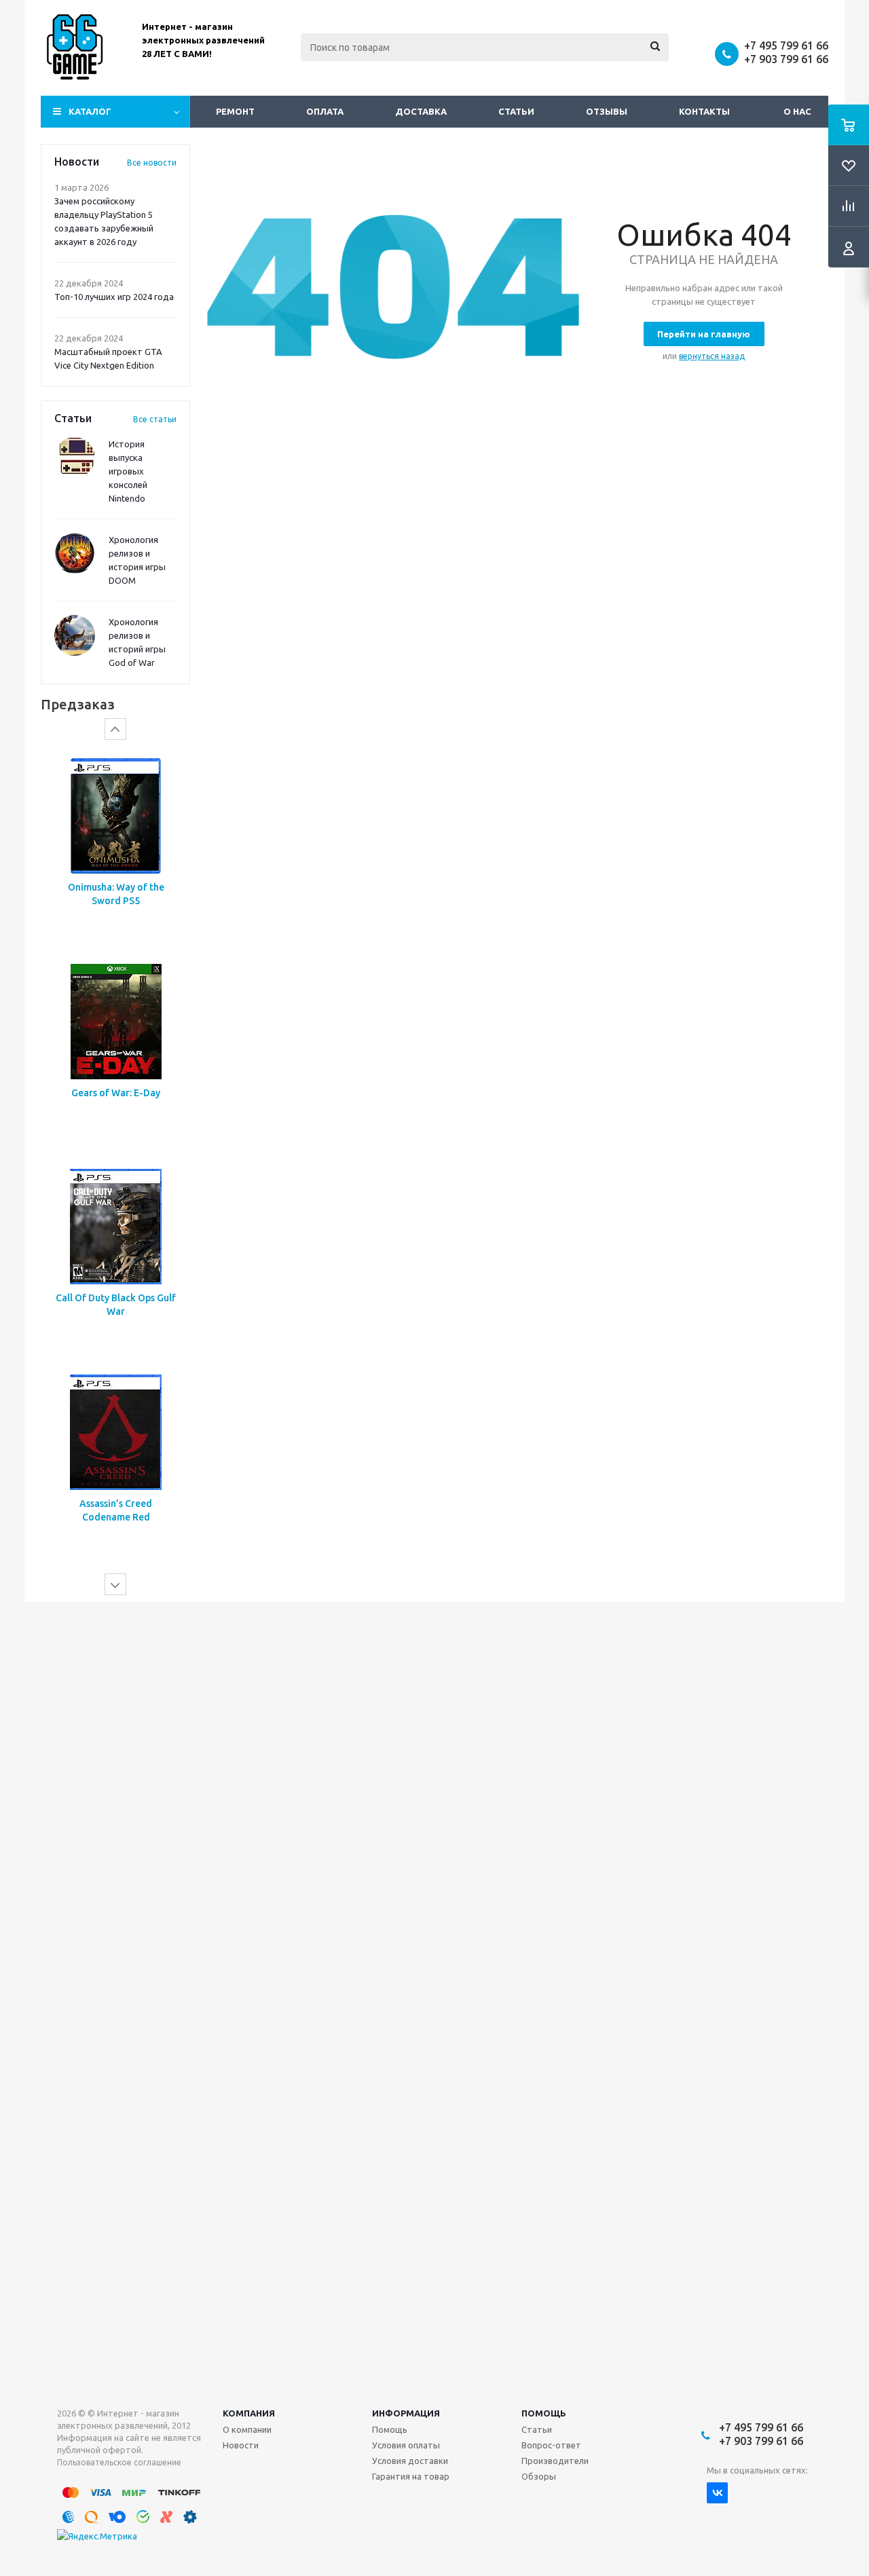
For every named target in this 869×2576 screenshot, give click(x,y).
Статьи (516, 111)
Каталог (90, 111)
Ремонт (235, 111)
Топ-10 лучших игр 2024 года (114, 297)
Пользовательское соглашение (119, 2462)
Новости (241, 2445)
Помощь (544, 2413)
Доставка (421, 111)
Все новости (152, 163)
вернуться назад (712, 356)
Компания (249, 2413)
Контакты (704, 111)
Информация (406, 2413)
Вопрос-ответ (551, 2445)
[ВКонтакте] (717, 2493)
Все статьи (155, 419)
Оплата (325, 111)
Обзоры (539, 2476)
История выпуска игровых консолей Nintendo (128, 471)
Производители (555, 2461)
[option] (115, 847)
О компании (247, 2429)
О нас (797, 111)
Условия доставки (410, 2461)
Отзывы (607, 111)
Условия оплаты (406, 2445)
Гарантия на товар (411, 2476)
